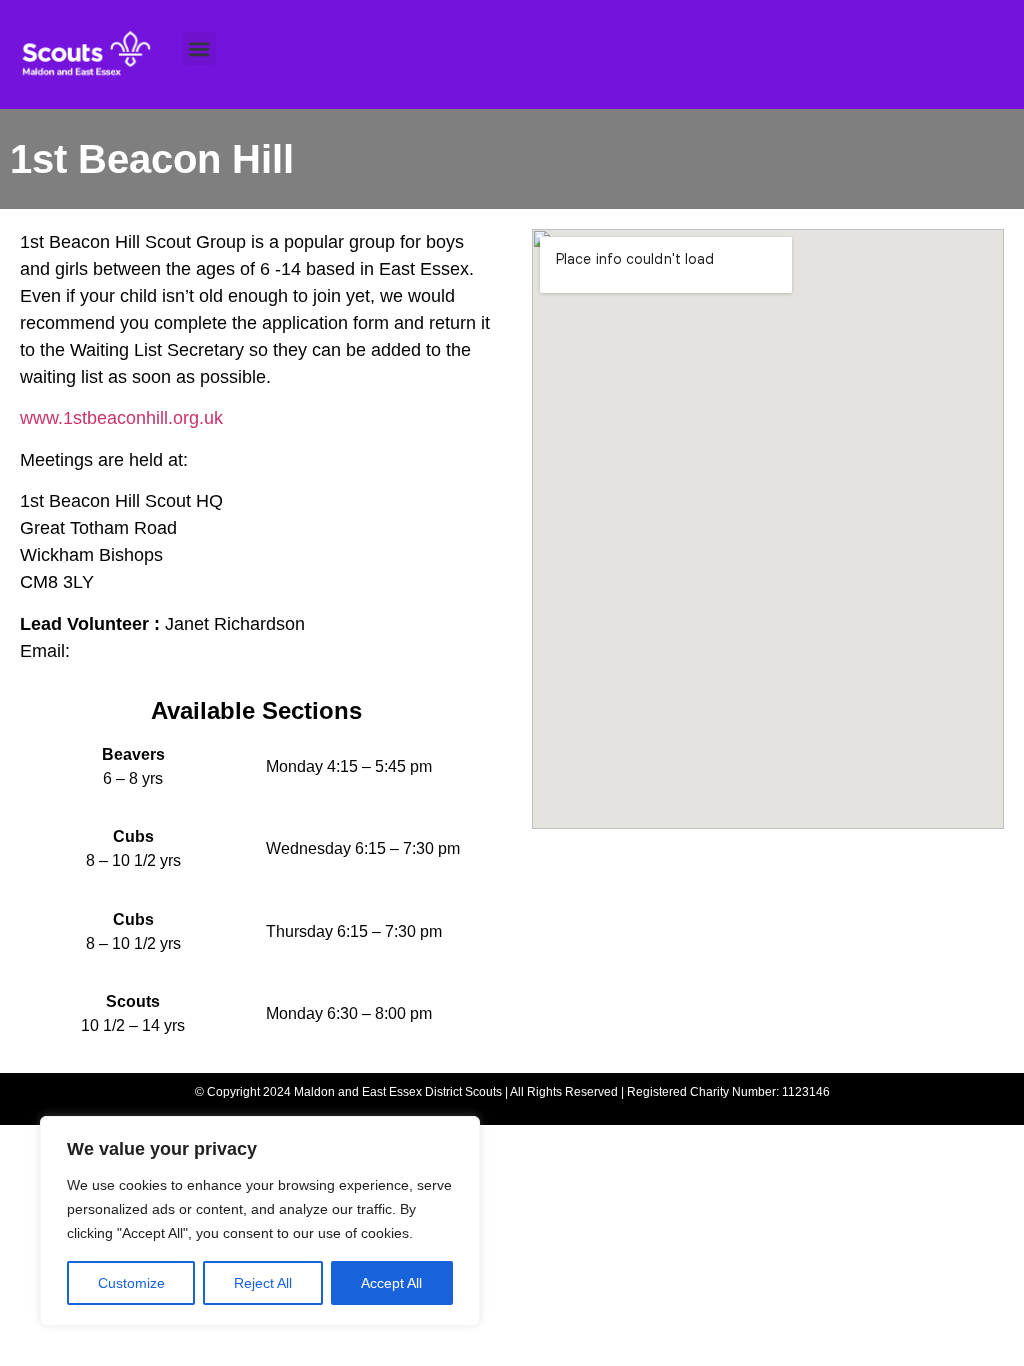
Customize (131, 1283)
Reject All (263, 1283)
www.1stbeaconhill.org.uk (121, 418)
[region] (260, 1221)
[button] (199, 48)
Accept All (391, 1283)
